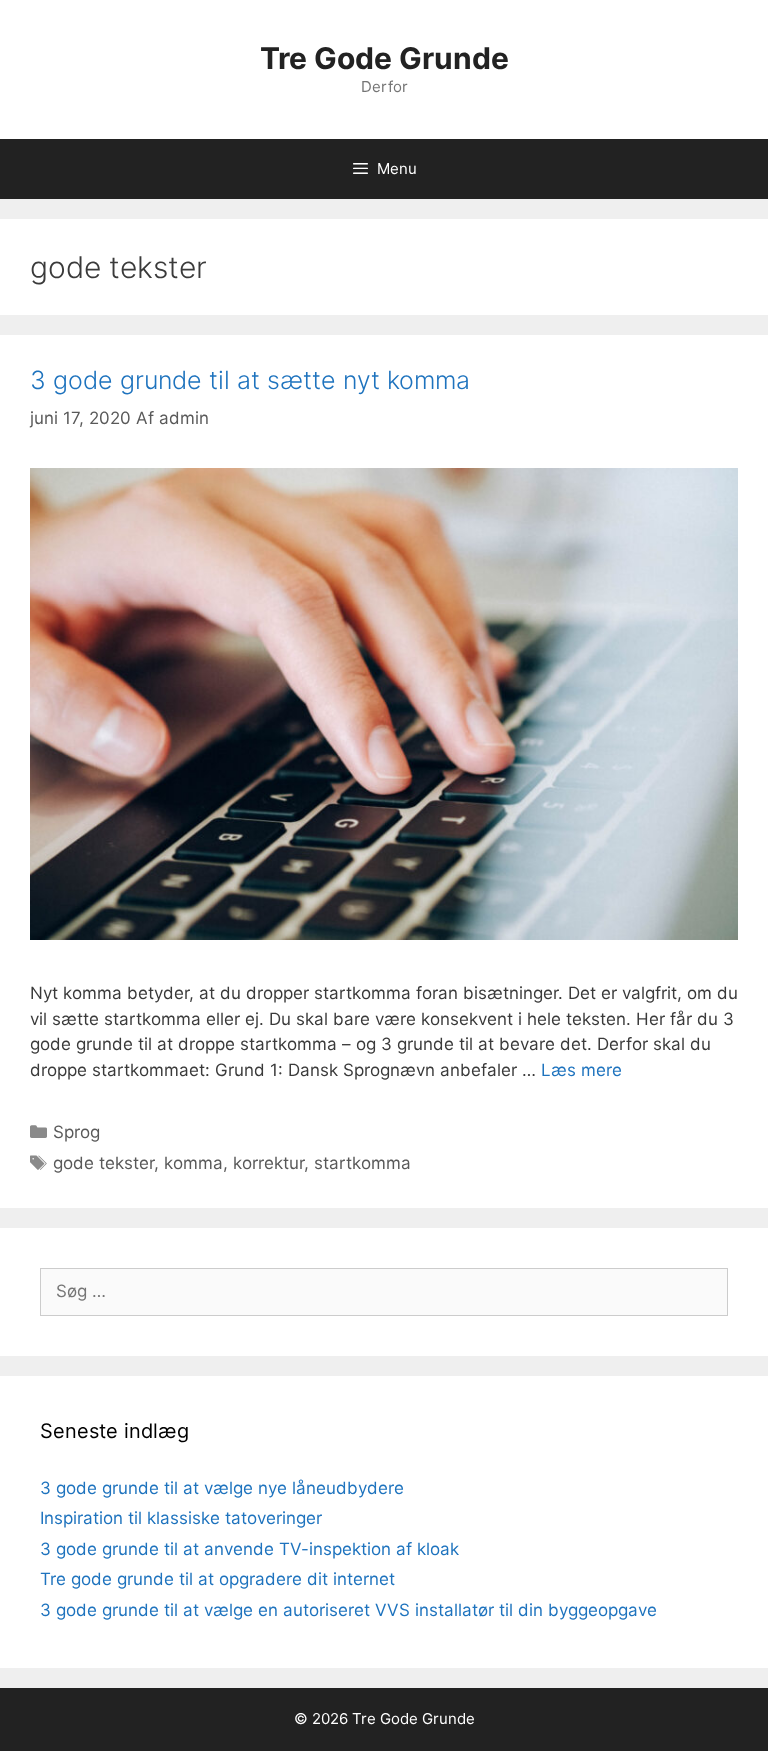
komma (193, 1163)
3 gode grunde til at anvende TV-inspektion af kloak (249, 1549)
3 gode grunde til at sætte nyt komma (250, 380)
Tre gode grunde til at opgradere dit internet (217, 1579)
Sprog (76, 1132)
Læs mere (581, 1070)
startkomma (362, 1163)
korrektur (268, 1163)
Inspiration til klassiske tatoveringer (181, 1518)
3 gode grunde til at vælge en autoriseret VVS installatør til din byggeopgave (348, 1610)
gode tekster (103, 1163)
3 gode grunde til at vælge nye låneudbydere (222, 1488)
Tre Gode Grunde (384, 58)
